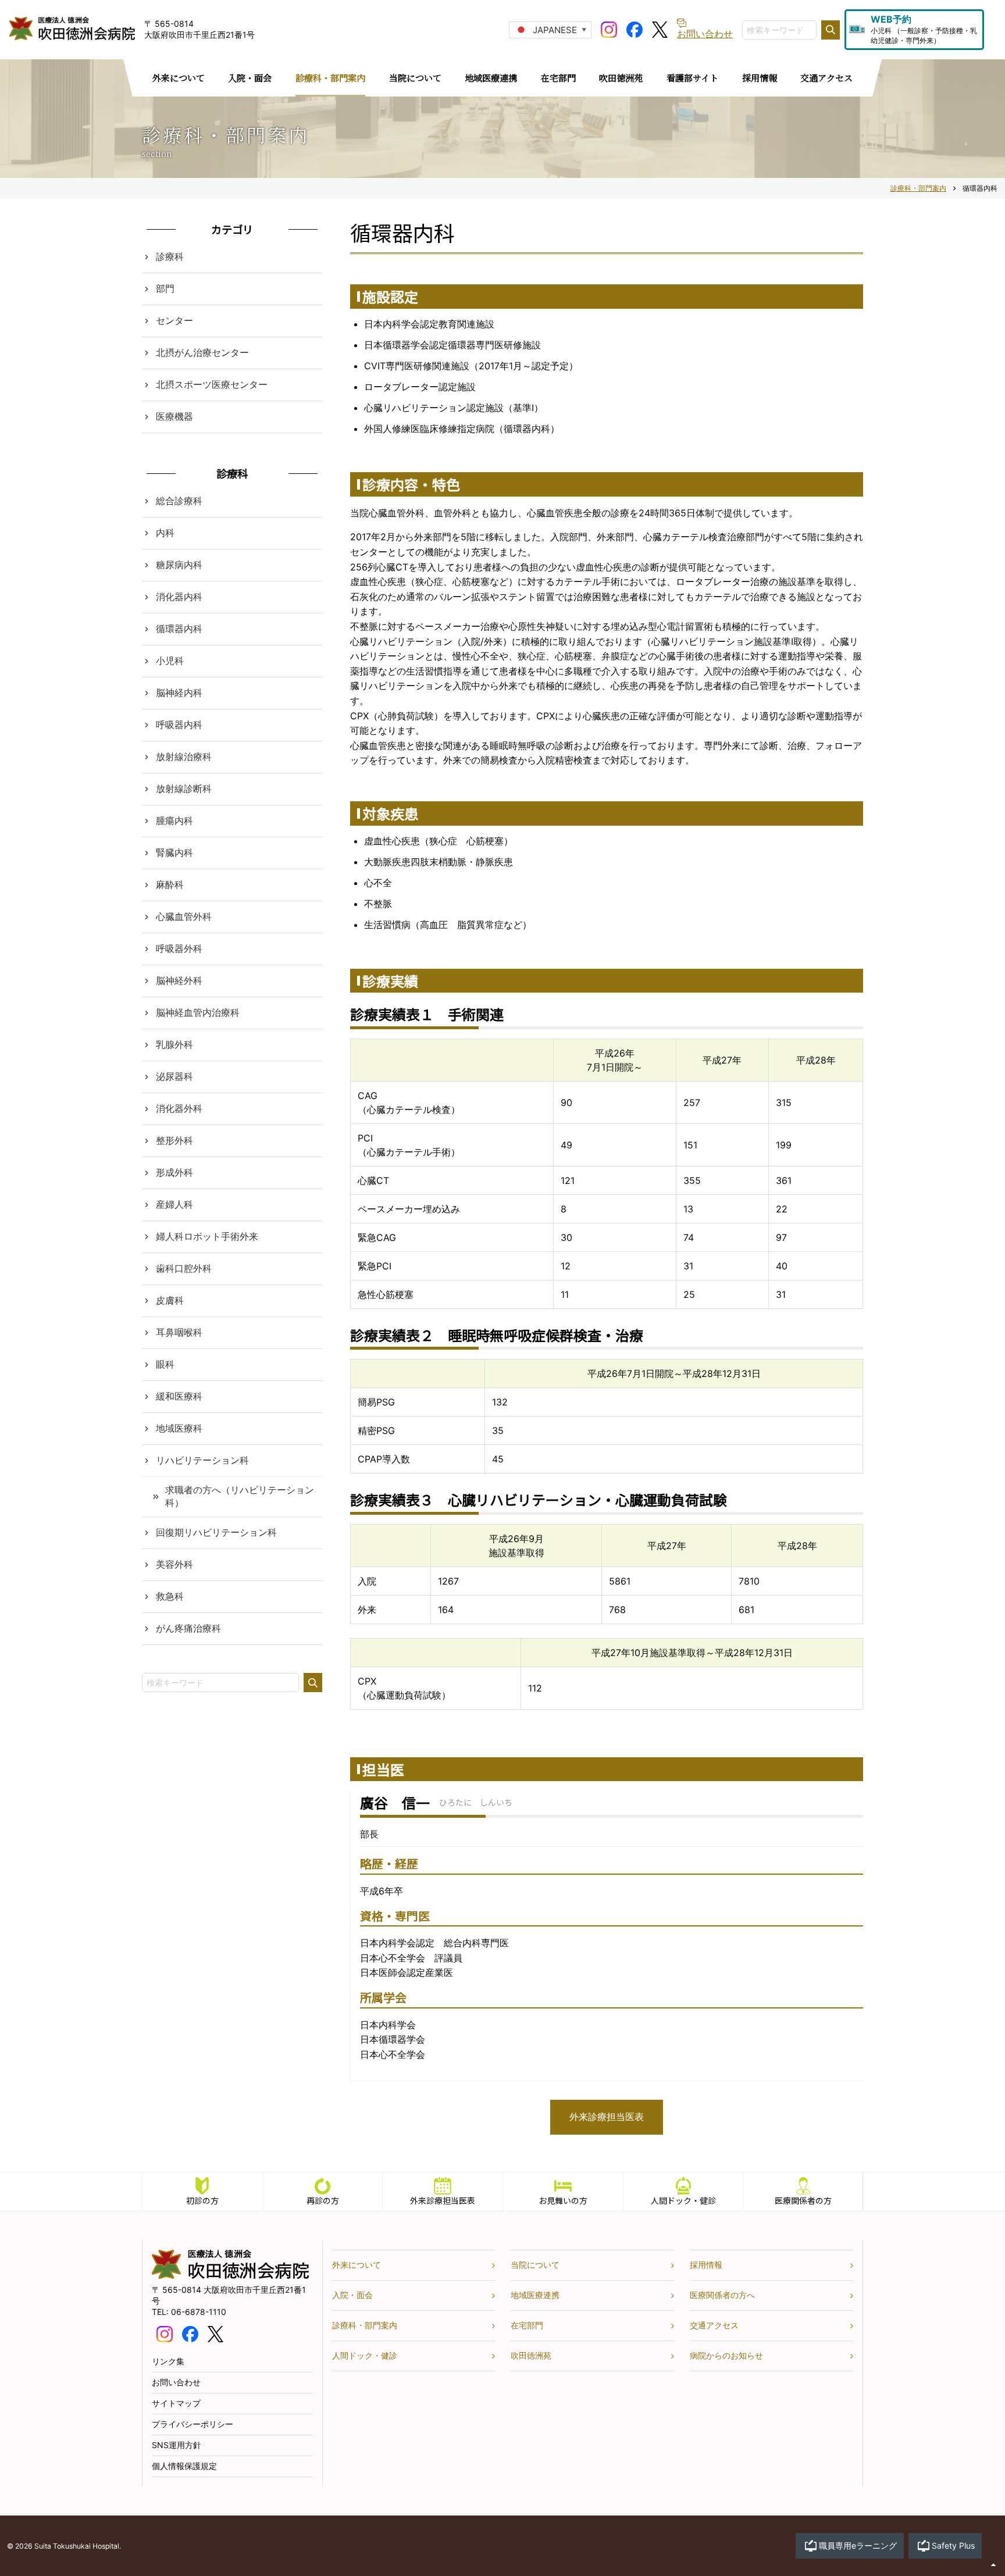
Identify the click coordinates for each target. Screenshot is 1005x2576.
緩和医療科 (179, 1396)
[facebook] (635, 28)
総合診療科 (179, 501)
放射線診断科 (184, 789)
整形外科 (174, 1140)
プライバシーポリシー (193, 2424)
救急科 (170, 1596)
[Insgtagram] (609, 28)
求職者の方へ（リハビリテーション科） (240, 1496)
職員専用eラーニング (858, 2545)
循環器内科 (179, 629)
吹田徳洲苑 (531, 2355)
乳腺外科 (174, 1044)
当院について (535, 2265)
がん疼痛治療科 (188, 1628)
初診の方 (202, 2200)
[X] (660, 28)
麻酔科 (170, 884)
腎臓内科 (174, 852)
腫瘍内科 (174, 820)
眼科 (165, 1364)
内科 (165, 533)
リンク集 (168, 2361)
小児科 (170, 661)
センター (174, 320)
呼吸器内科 (179, 725)
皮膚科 (170, 1300)
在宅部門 (527, 2325)
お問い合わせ (176, 2382)
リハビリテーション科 (202, 1460)
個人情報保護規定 (184, 2466)
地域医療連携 (535, 2295)
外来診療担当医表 (607, 2117)
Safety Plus (953, 2545)
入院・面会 (352, 2295)
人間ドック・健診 (683, 2200)
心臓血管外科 (184, 916)
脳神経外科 (179, 980)
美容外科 (174, 1564)
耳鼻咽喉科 (179, 1332)
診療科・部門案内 (365, 2325)
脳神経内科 (179, 693)
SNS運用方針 (177, 2445)
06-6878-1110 (199, 2312)
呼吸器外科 (179, 948)
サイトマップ (176, 2403)
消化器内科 (179, 597)
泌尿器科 (174, 1076)
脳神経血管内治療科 (198, 1012)
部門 (165, 288)
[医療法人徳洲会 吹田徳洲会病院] (230, 2276)
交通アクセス (714, 2325)
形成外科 (174, 1172)
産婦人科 (174, 1204)
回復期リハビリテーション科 (216, 1532)
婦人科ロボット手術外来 (207, 1236)
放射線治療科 (184, 757)
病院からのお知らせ (726, 2355)
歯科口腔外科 (184, 1268)
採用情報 (706, 2265)
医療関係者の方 (803, 2200)
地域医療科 (179, 1428)
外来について (357, 2265)
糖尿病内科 (179, 565)
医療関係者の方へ (722, 2295)
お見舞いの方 (563, 2200)
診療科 (170, 256)
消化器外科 (179, 1108)
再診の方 (323, 2200)
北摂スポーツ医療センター (212, 384)
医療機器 (174, 416)
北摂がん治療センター (202, 352)
